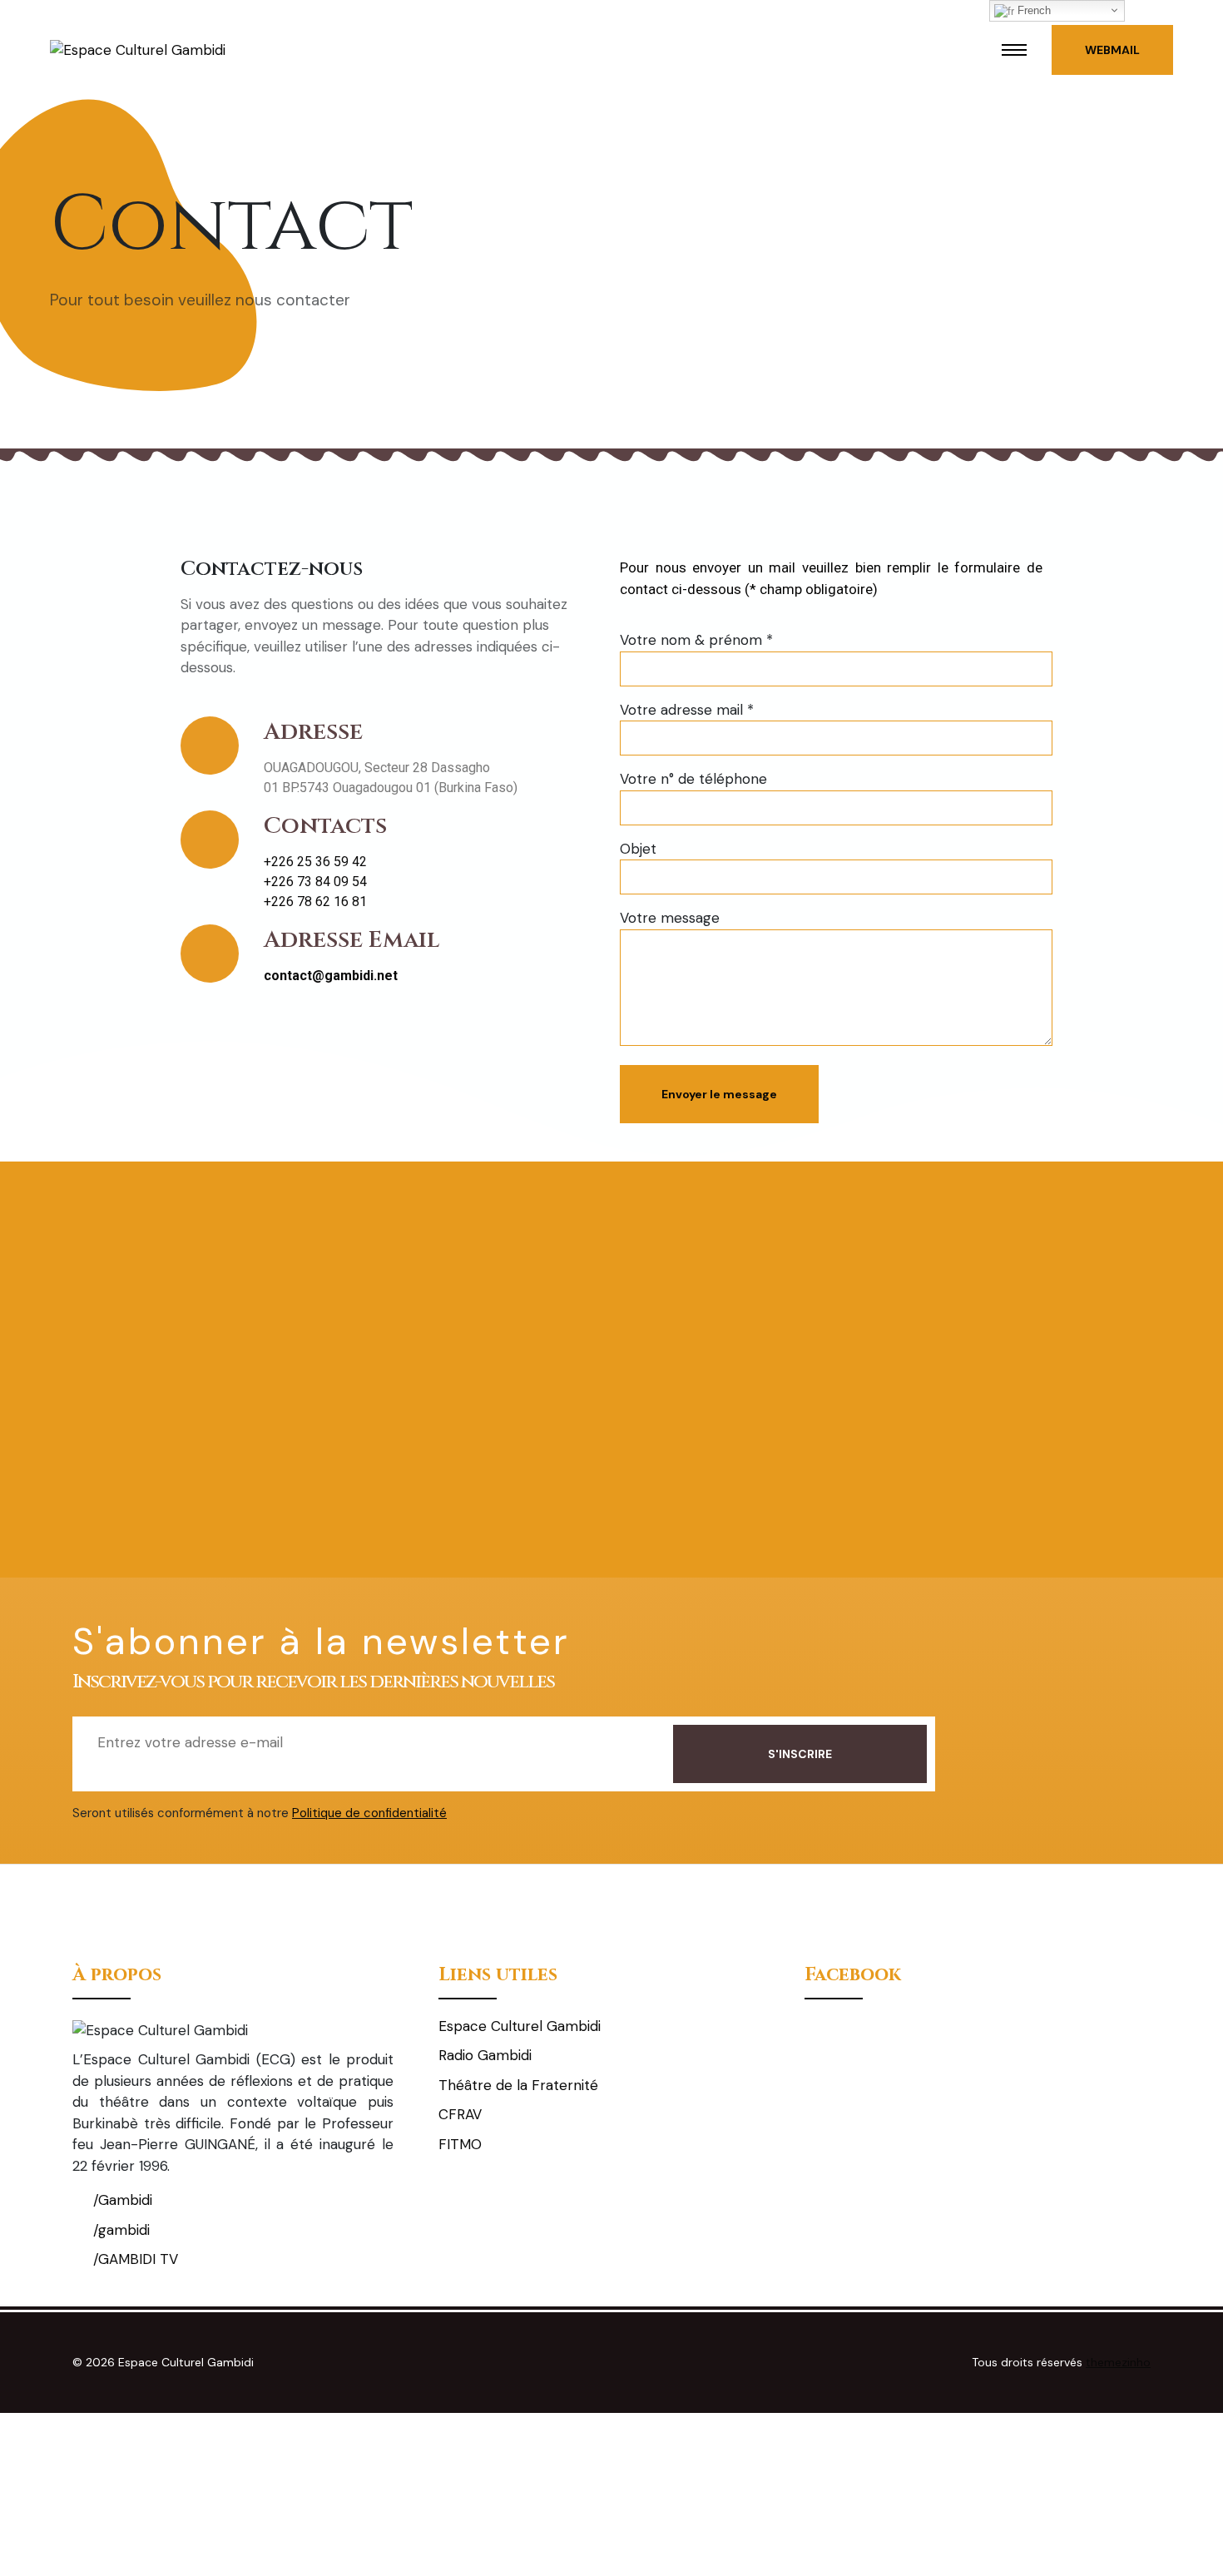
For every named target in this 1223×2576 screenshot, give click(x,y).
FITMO (460, 2144)
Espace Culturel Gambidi (520, 2026)
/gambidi (119, 2230)
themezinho (1118, 2362)
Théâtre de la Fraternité (518, 2085)
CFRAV (460, 2114)
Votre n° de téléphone (693, 779)
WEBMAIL (1112, 50)
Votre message (670, 918)
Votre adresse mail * (687, 710)
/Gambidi (121, 2200)
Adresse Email (352, 940)
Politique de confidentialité (369, 1813)
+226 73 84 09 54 (315, 882)
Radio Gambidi (485, 2055)
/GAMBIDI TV (134, 2259)
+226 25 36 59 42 (315, 862)
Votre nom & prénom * (696, 640)
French (1032, 10)
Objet (638, 849)
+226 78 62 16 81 (315, 902)
